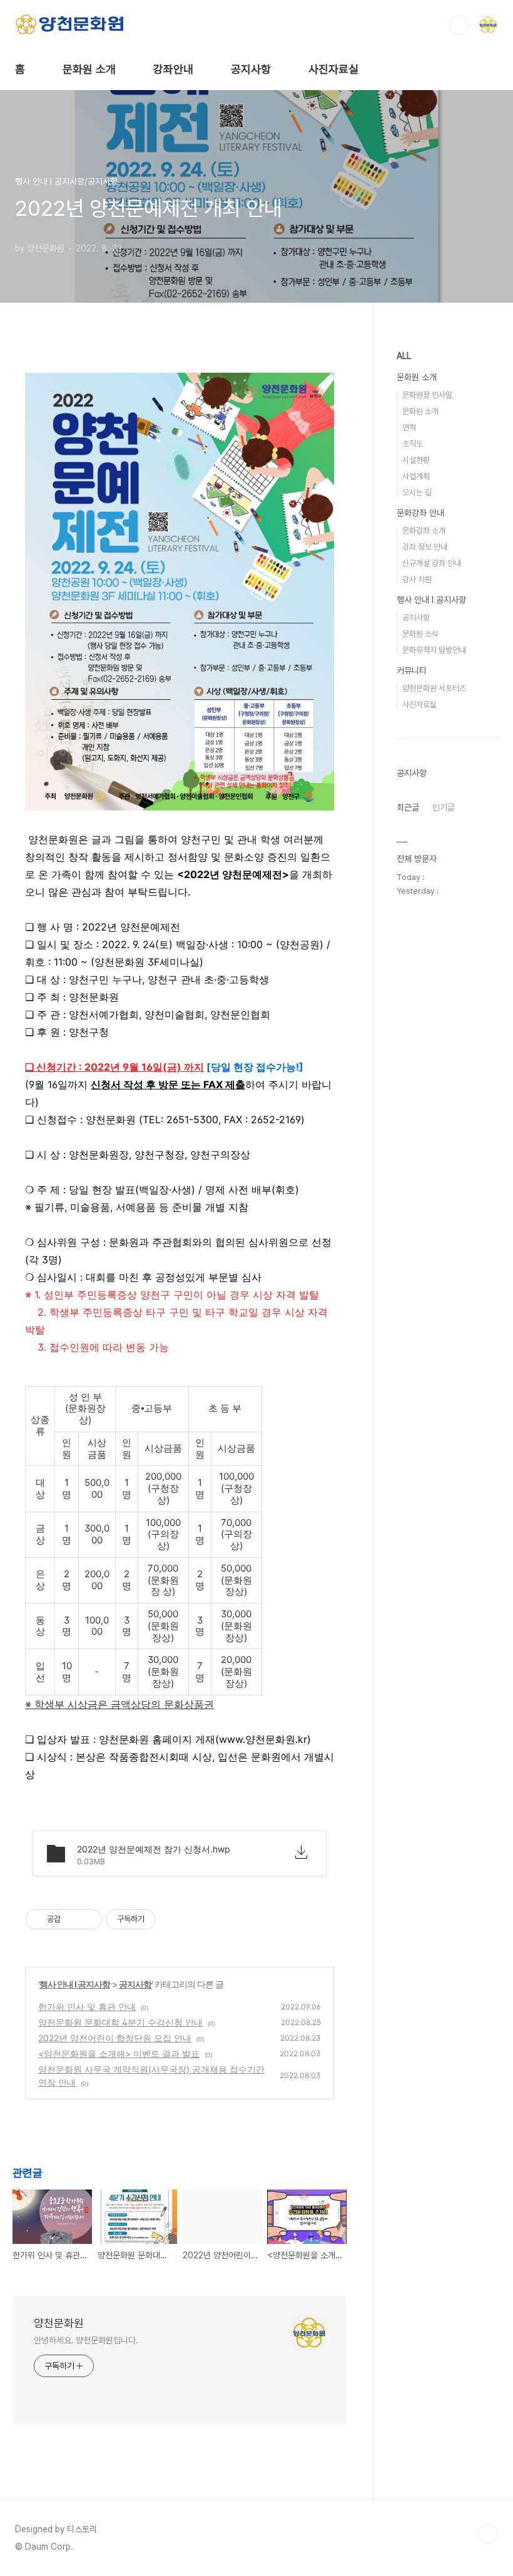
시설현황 (416, 460)
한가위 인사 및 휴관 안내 (87, 2007)
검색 (459, 25)
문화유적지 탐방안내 (434, 650)
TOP (488, 2534)
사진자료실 (333, 69)
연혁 (409, 427)
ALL (404, 356)
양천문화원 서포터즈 (434, 688)
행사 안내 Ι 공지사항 (75, 1984)
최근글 (408, 807)
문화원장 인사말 (427, 395)
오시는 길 (417, 492)
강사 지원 (417, 579)
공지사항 (251, 69)
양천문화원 (59, 2323)
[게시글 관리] (88, 1919)
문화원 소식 (420, 634)
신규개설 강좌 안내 (432, 563)
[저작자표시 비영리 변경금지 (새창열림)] (173, 1919)
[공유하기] (72, 1919)
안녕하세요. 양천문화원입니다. (86, 2340)
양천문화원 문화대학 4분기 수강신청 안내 (120, 2022)
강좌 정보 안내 (425, 547)
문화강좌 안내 (420, 513)
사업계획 (416, 476)
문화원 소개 (89, 69)
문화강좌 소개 (424, 531)
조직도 (413, 444)
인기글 (444, 807)
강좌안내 (173, 69)
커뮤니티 (412, 670)
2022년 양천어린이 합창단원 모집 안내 (115, 2038)
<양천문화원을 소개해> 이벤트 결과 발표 (119, 2053)
